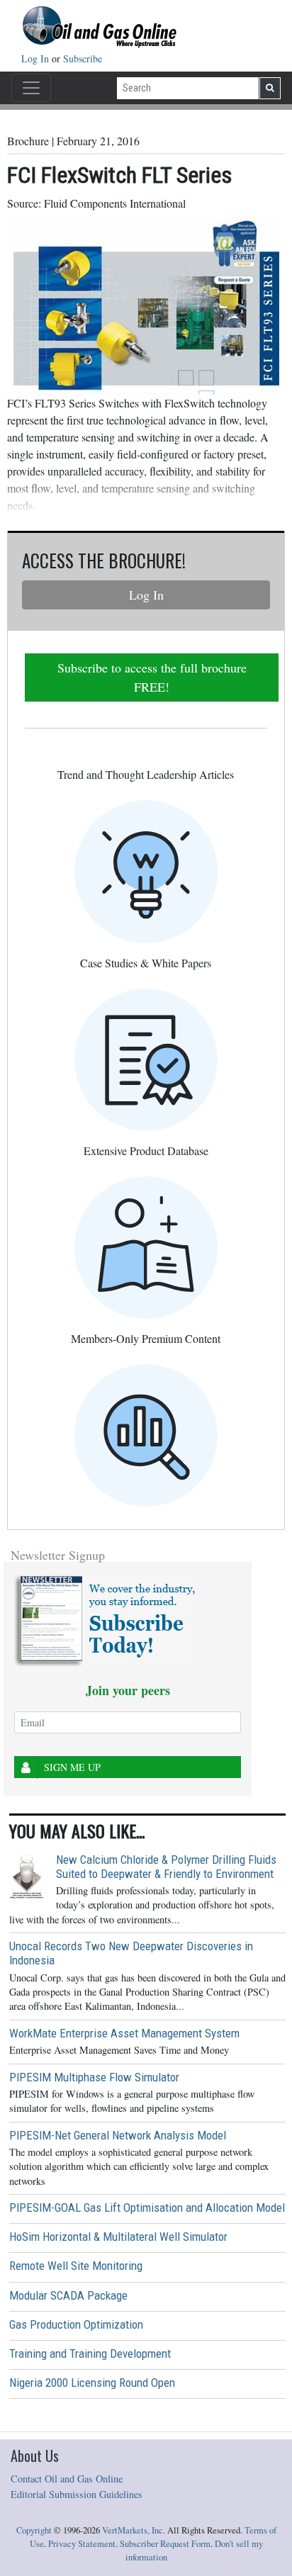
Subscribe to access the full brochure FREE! (152, 677)
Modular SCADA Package (68, 2295)
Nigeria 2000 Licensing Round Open (92, 2383)
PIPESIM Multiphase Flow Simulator (94, 2077)
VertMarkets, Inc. (134, 2530)
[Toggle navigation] (31, 88)
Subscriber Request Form (165, 2544)
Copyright (34, 2530)
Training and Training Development (90, 2353)
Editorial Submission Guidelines (77, 2494)
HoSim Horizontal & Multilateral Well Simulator (118, 2237)
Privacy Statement (82, 2544)
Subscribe (83, 58)
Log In (36, 58)
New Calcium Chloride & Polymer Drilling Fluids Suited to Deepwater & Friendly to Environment (166, 1867)
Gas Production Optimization (76, 2324)
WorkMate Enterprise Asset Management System (124, 2033)
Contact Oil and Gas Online (67, 2479)
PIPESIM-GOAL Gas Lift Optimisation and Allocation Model (147, 2207)
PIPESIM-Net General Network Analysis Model (118, 2135)
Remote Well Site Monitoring (76, 2266)
